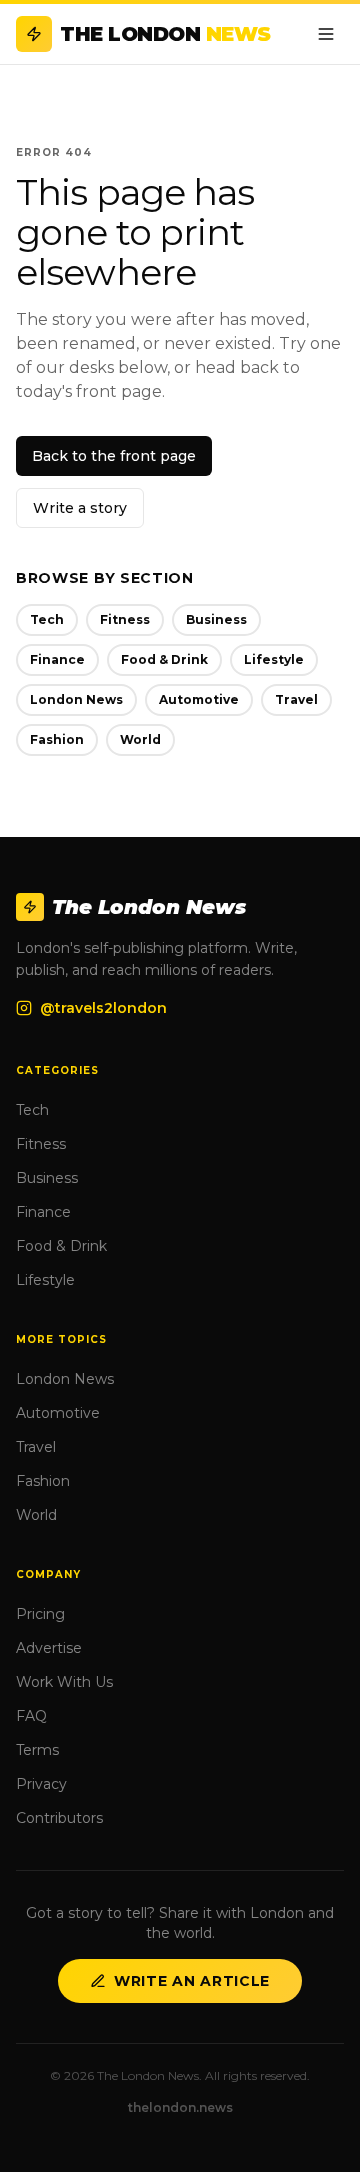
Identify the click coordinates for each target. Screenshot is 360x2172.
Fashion (57, 739)
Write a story (80, 508)
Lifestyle (274, 659)
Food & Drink (164, 659)
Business (216, 619)
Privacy (41, 1784)
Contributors (59, 1818)
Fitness (125, 619)
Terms (37, 1750)
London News (76, 699)
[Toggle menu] (326, 34)
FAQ (31, 1716)
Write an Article (192, 1981)
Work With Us (64, 1682)
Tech (47, 619)
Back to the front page (114, 456)
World (140, 739)
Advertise (49, 1648)
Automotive (199, 699)
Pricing (40, 1614)
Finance (57, 659)
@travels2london (103, 1008)
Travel (296, 699)
